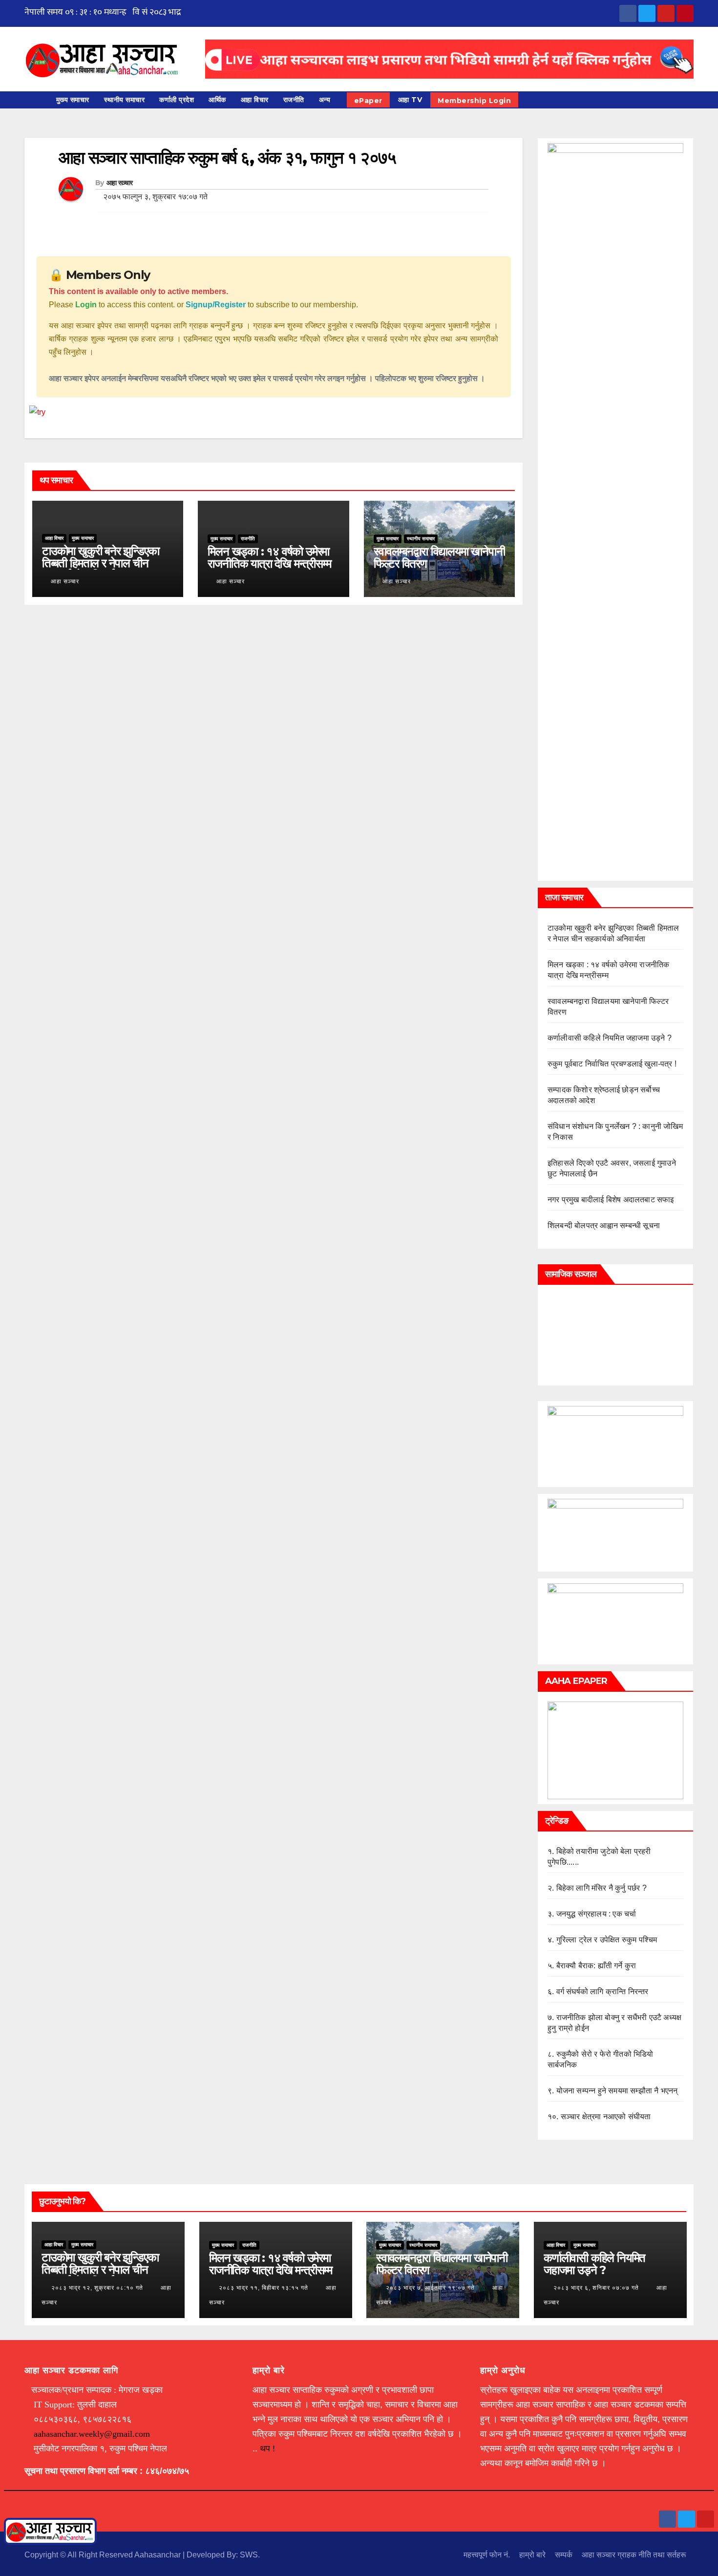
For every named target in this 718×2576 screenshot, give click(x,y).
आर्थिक (217, 100)
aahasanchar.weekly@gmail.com (92, 2434)
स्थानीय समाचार (125, 100)
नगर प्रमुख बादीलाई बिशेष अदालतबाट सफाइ (611, 1200)
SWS (249, 2555)
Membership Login (474, 101)
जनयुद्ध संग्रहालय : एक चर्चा (596, 1914)
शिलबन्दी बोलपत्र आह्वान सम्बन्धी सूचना (604, 1225)
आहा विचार (255, 100)
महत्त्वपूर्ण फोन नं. (487, 2555)
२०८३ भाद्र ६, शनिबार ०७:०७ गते (596, 2288)
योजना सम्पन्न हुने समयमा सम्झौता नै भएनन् (617, 2091)
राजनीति (294, 100)
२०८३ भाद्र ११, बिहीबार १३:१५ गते (264, 2288)
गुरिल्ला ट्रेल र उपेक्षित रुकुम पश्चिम (607, 1940)
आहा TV (410, 100)
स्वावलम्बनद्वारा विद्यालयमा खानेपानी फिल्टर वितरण (439, 557)
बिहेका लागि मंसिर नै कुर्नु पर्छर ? (602, 1888)
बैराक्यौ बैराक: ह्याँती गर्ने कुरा (596, 1966)
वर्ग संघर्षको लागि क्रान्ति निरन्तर (602, 1991)
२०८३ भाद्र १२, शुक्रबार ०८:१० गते (97, 2288)
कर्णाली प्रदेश (177, 100)
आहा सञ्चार (120, 183)
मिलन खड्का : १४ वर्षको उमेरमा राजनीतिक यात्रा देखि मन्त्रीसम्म (269, 557)
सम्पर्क (564, 2555)
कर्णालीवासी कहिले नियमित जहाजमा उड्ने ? (610, 1038)
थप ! (267, 2448)
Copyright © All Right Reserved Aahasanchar (104, 2555)
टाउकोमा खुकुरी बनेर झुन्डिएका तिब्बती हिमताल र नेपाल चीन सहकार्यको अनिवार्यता (101, 563)
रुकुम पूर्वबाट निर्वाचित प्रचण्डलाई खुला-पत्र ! (612, 1064)
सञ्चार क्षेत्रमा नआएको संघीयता (606, 2117)
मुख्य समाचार (73, 100)
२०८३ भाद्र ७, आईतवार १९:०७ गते (430, 2288)
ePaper (368, 101)
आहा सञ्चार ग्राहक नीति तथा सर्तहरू (634, 2555)
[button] (691, 99)
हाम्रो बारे (532, 2555)
